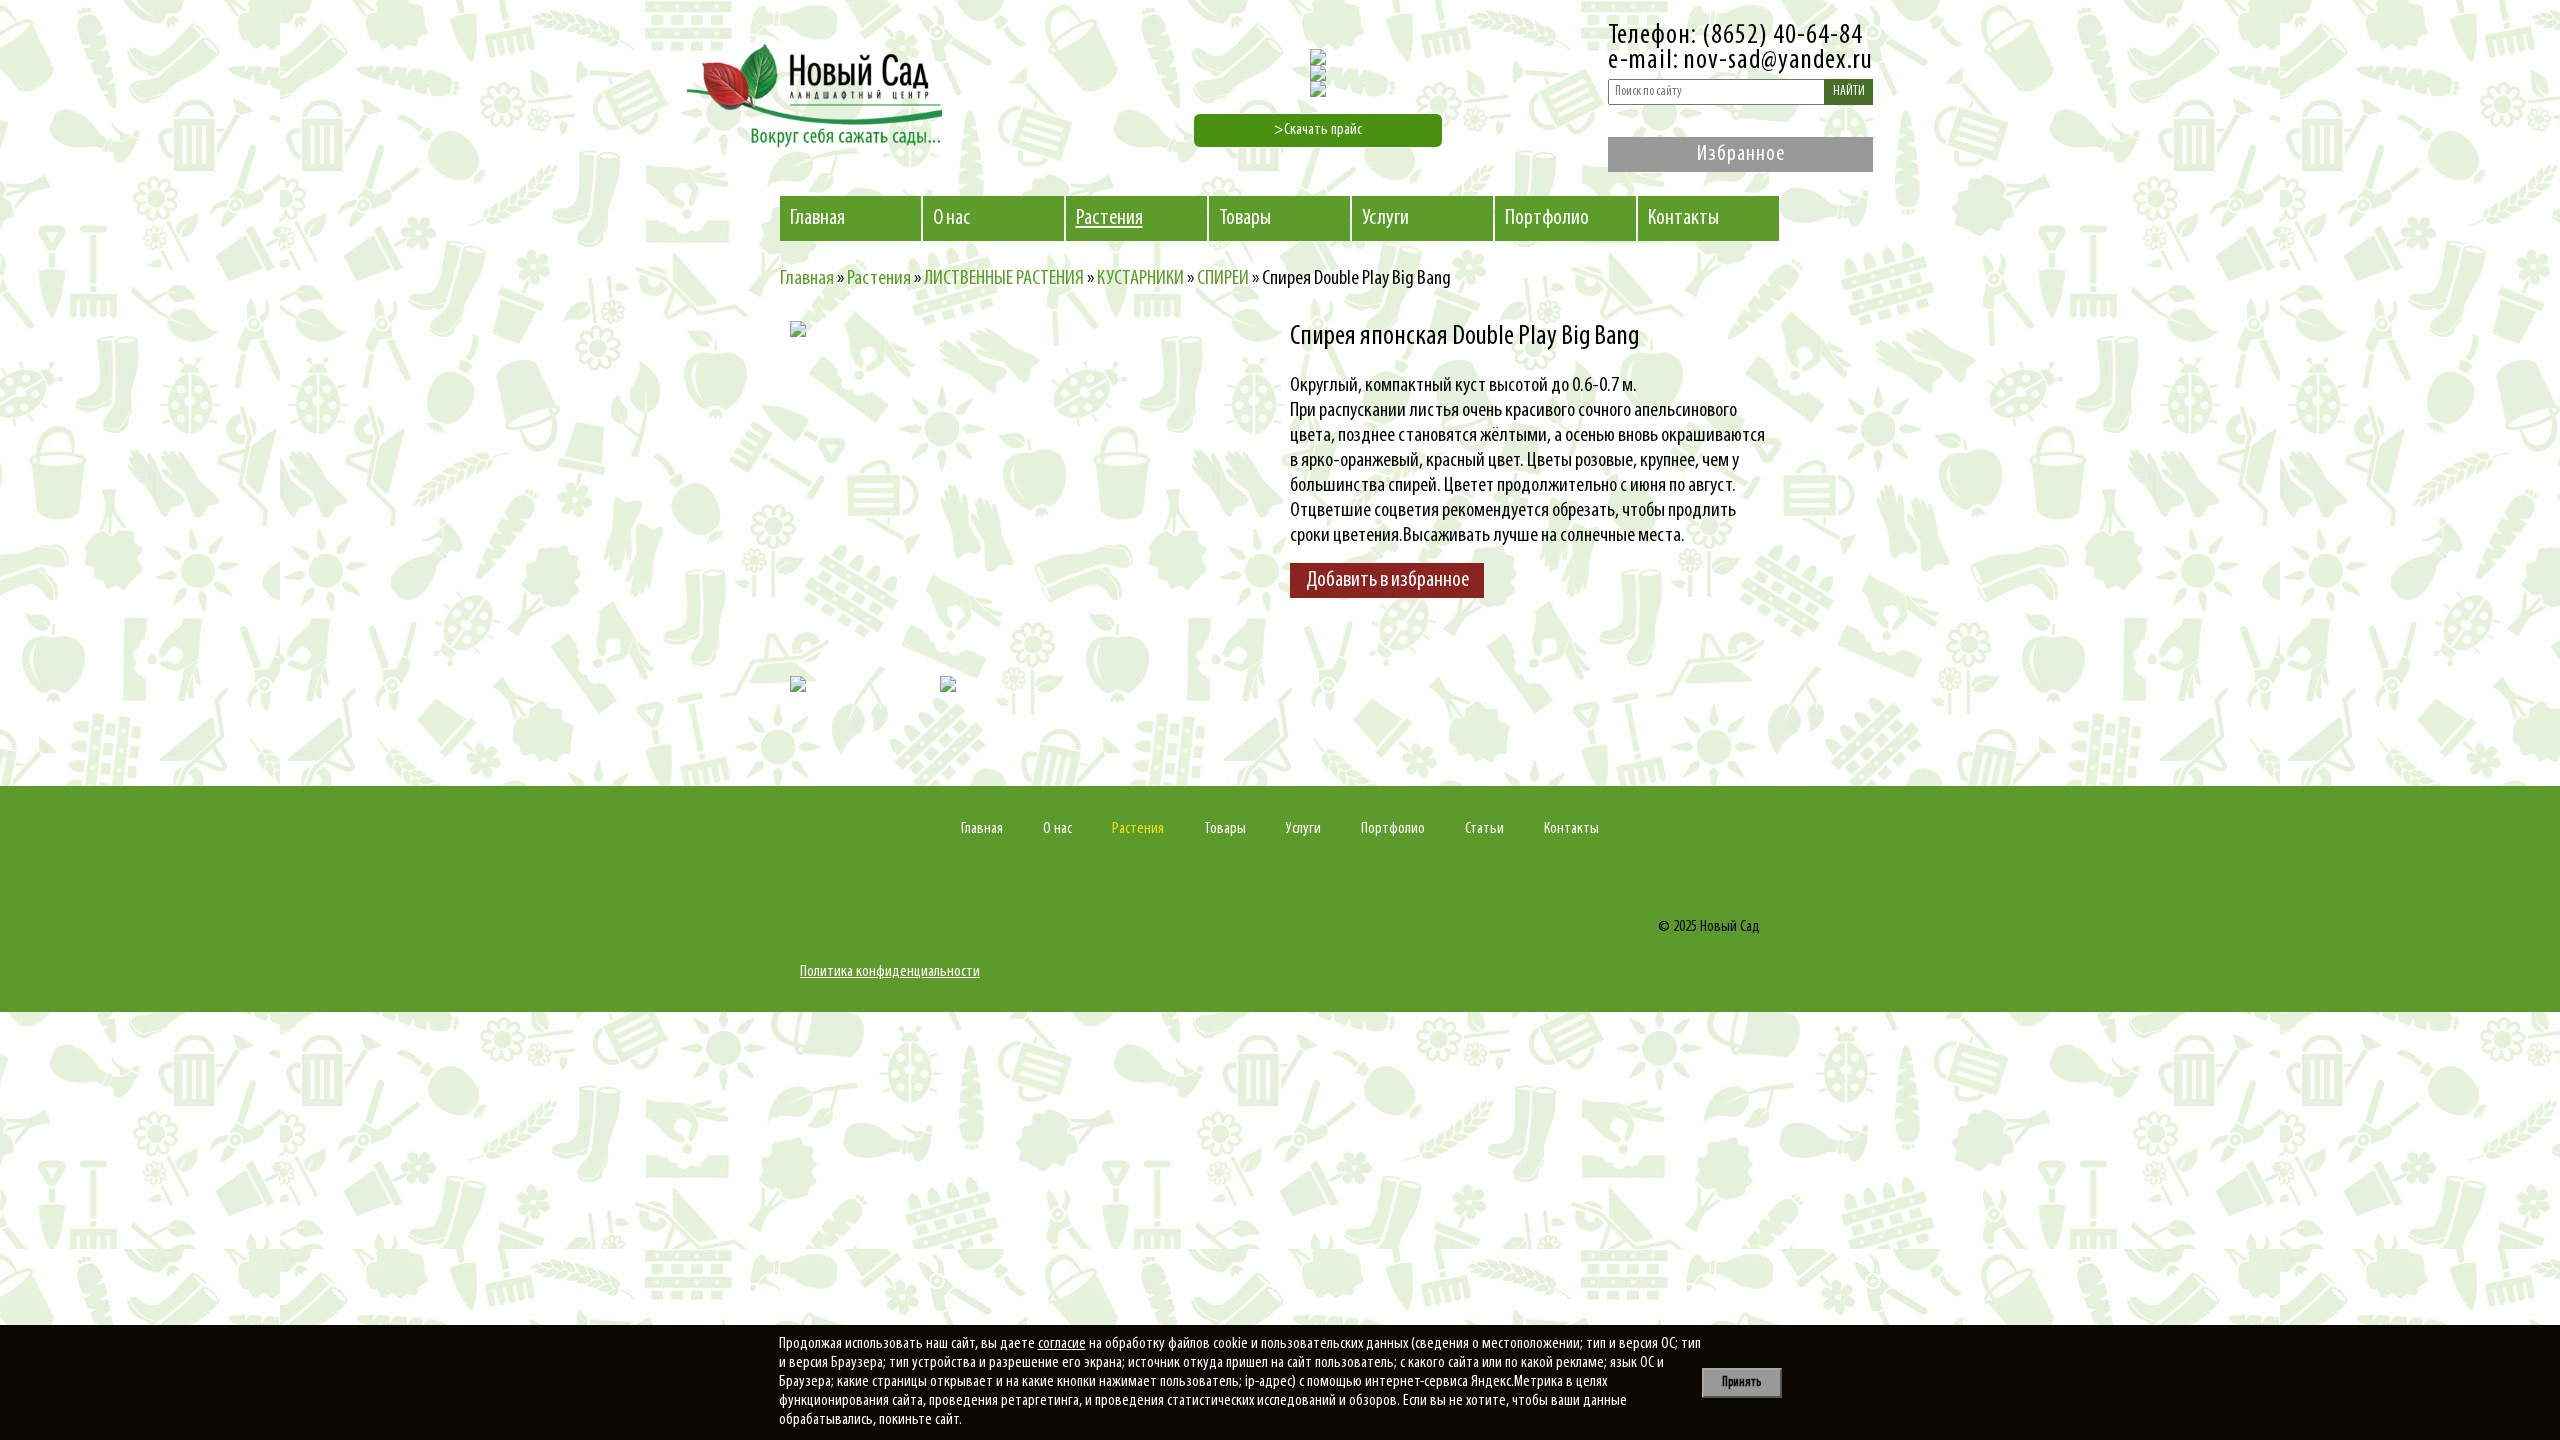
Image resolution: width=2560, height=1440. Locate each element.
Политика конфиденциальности (890, 972)
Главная (817, 218)
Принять (1741, 1382)
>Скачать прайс (1318, 130)
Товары (1245, 218)
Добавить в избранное (1387, 580)
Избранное (1741, 154)
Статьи (1484, 829)
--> (965, 496)
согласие (1062, 1344)
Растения (1109, 218)
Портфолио (1547, 218)
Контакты (1683, 218)
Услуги (1385, 218)
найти (1849, 91)
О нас (951, 218)
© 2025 (1677, 927)
